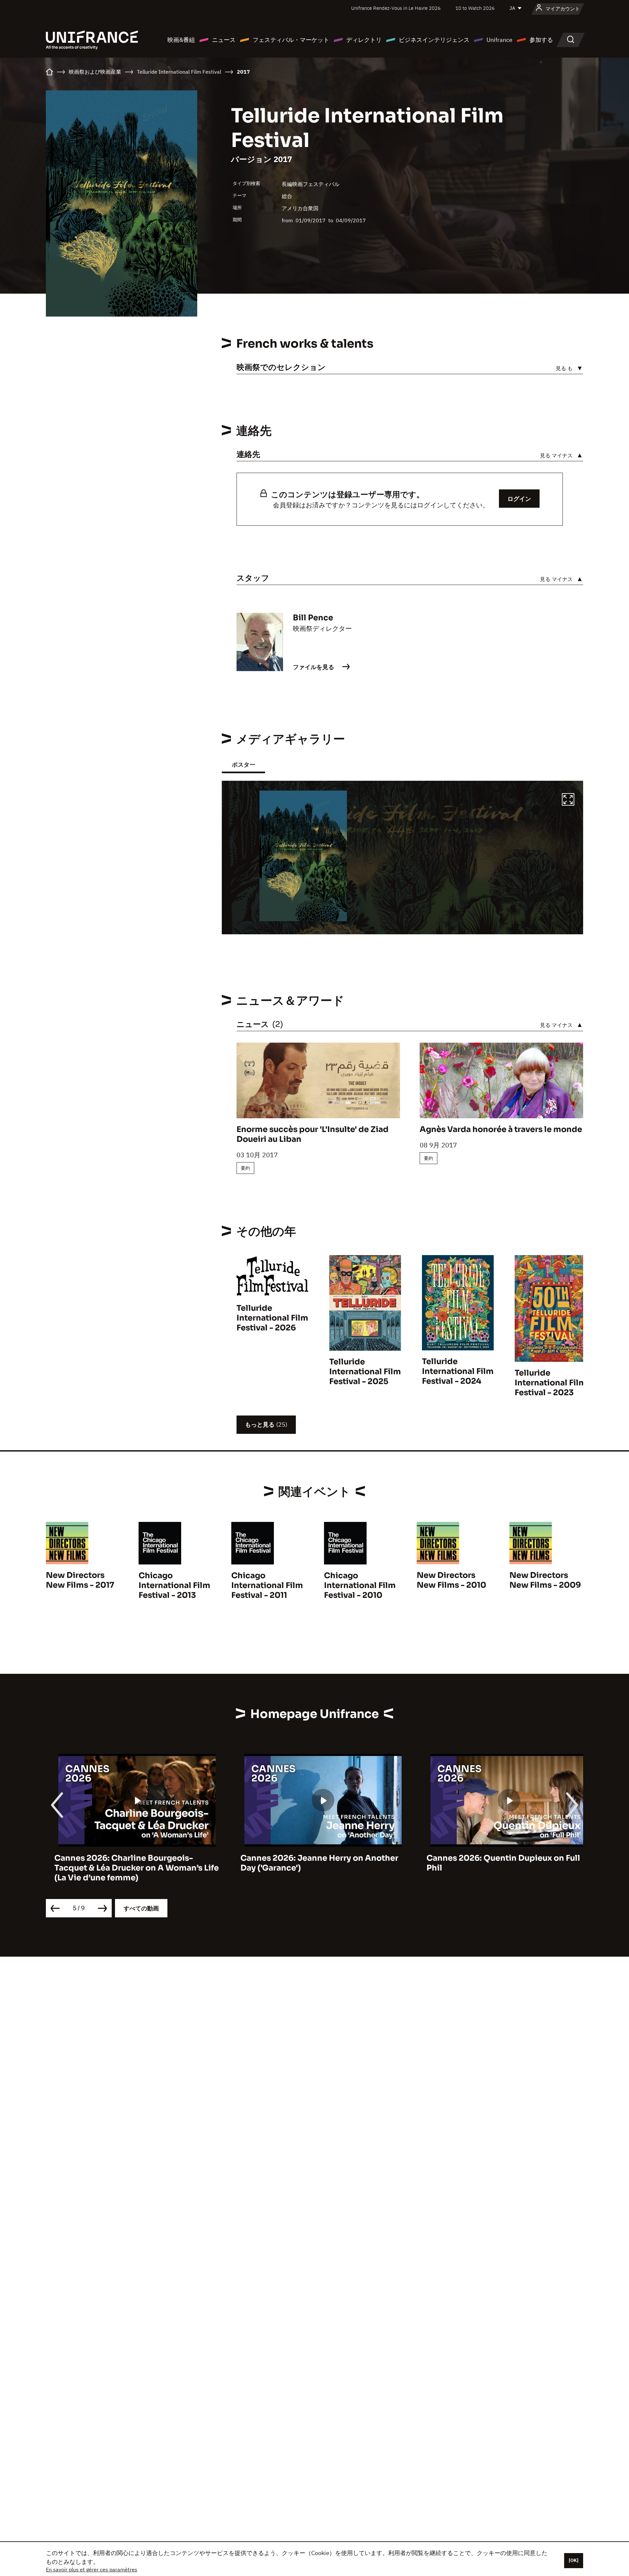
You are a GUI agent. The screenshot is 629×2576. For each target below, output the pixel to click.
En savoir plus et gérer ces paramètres (92, 2569)
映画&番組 (181, 40)
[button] (568, 800)
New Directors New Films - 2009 (545, 1580)
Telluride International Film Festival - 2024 (458, 1371)
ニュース (224, 40)
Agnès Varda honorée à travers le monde (501, 1129)
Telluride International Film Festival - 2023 (551, 1383)
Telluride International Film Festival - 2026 (272, 1318)
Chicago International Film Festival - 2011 (267, 1585)
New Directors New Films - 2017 (80, 1580)
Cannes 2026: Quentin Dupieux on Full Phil (495, 1863)
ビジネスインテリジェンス (434, 40)
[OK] (574, 2560)
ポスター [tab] (243, 765)
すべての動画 (141, 1908)
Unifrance (499, 40)
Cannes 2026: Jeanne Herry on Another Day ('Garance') (311, 1863)
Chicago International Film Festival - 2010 (360, 1585)
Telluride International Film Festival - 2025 (365, 1372)
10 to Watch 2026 (475, 8)
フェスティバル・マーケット (291, 40)
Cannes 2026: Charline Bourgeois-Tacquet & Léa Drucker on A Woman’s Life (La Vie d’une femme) (128, 1868)
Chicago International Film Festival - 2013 (174, 1585)
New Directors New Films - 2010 (451, 1580)
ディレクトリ (364, 40)
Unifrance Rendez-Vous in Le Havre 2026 (396, 8)
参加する (541, 40)
